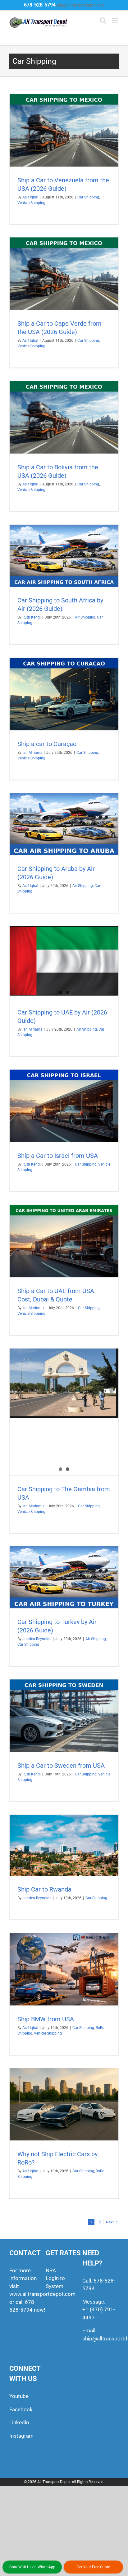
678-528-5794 (40, 5)
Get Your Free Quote (93, 2567)
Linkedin (19, 2422)
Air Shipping (85, 617)
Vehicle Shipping (31, 203)
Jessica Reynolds (37, 1639)
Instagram (21, 2436)
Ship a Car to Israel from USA (58, 1156)
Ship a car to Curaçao (47, 744)
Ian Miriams (32, 753)
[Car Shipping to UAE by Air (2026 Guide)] (64, 961)
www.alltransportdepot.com (42, 2294)
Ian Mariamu (33, 1308)
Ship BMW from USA (46, 2019)
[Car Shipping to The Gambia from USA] (64, 1383)
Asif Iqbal (30, 197)
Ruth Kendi (32, 617)
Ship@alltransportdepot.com (80, 5)
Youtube (19, 2396)
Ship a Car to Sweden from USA (61, 1766)
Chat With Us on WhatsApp (32, 2567)
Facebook (21, 2409)
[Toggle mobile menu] (115, 20)
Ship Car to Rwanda (44, 1889)
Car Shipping (88, 197)
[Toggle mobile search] (103, 20)
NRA (51, 2270)
